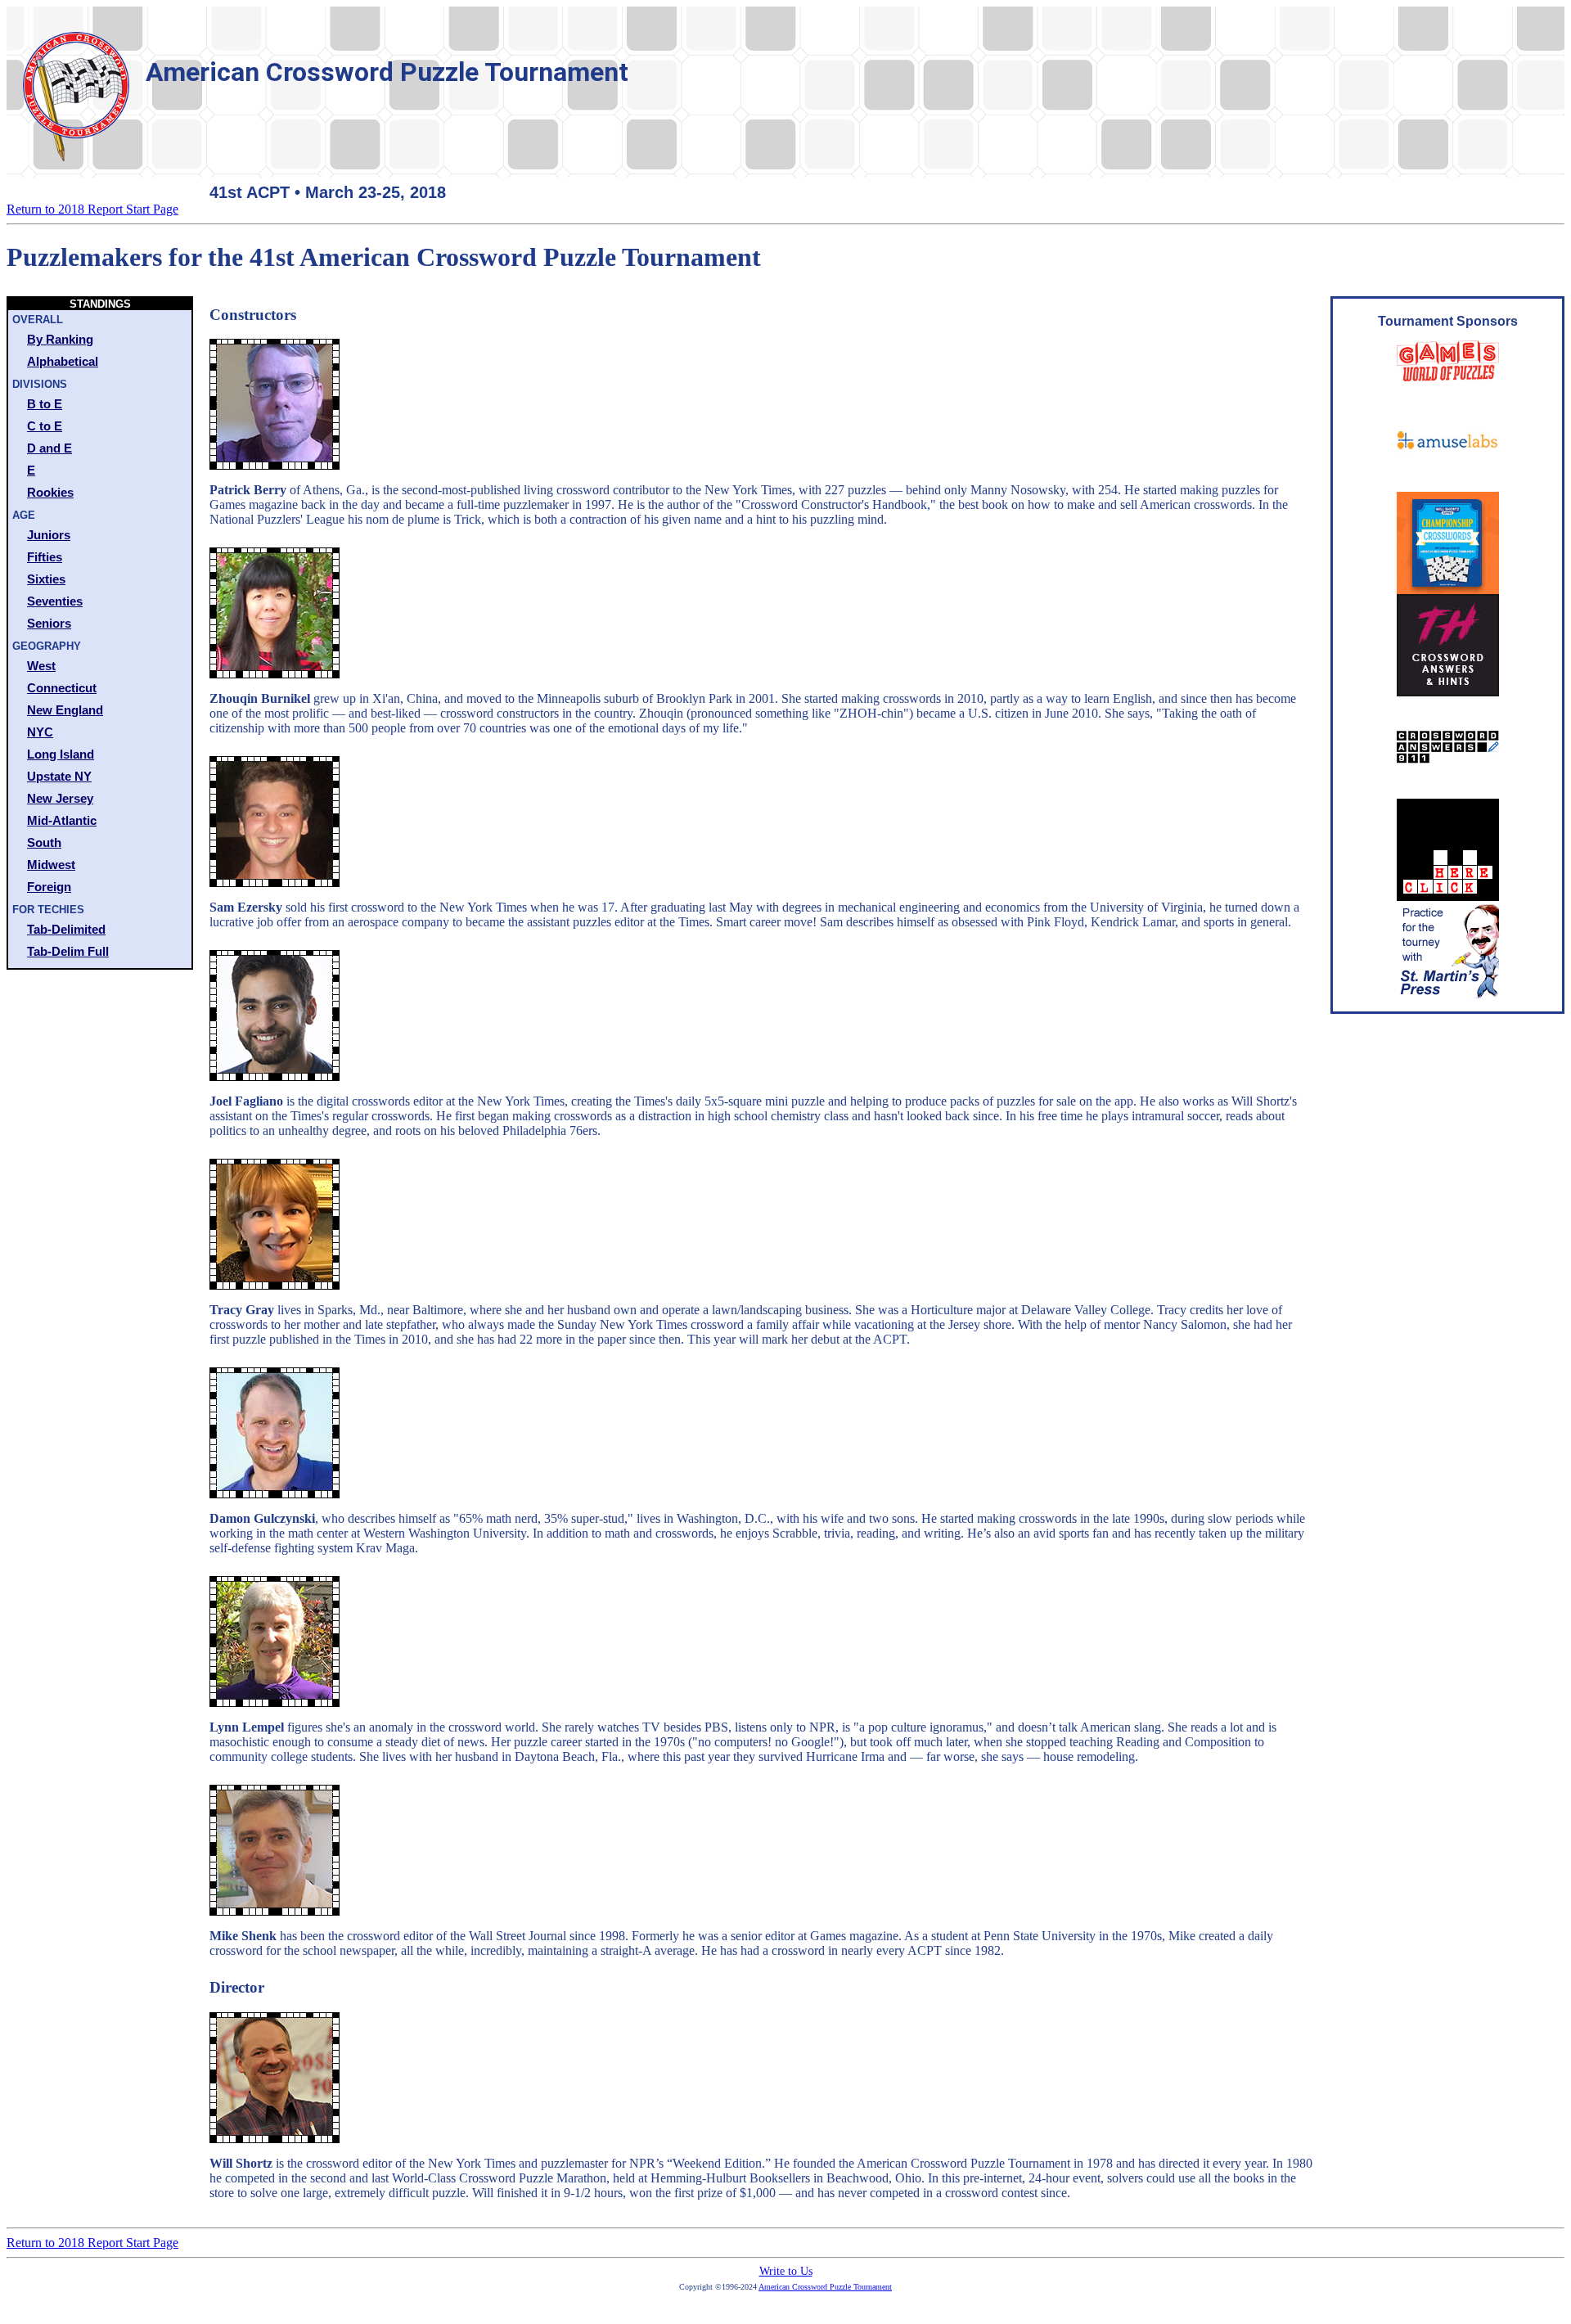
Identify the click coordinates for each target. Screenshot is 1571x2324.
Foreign (49, 887)
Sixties (46, 579)
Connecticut (62, 688)
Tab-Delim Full (68, 951)
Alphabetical (63, 361)
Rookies (50, 492)
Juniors (49, 535)
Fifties (45, 557)
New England (65, 710)
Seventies (55, 601)
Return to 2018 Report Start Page (92, 209)
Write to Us (786, 2271)
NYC (40, 732)
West (41, 666)
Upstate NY (59, 776)
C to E (45, 426)
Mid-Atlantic (62, 820)
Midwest (51, 865)
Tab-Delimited (66, 929)
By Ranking (60, 339)
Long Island (61, 754)
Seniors (49, 623)
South (44, 842)
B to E (45, 404)
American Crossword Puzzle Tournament (825, 2287)
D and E (50, 448)
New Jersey (60, 798)
